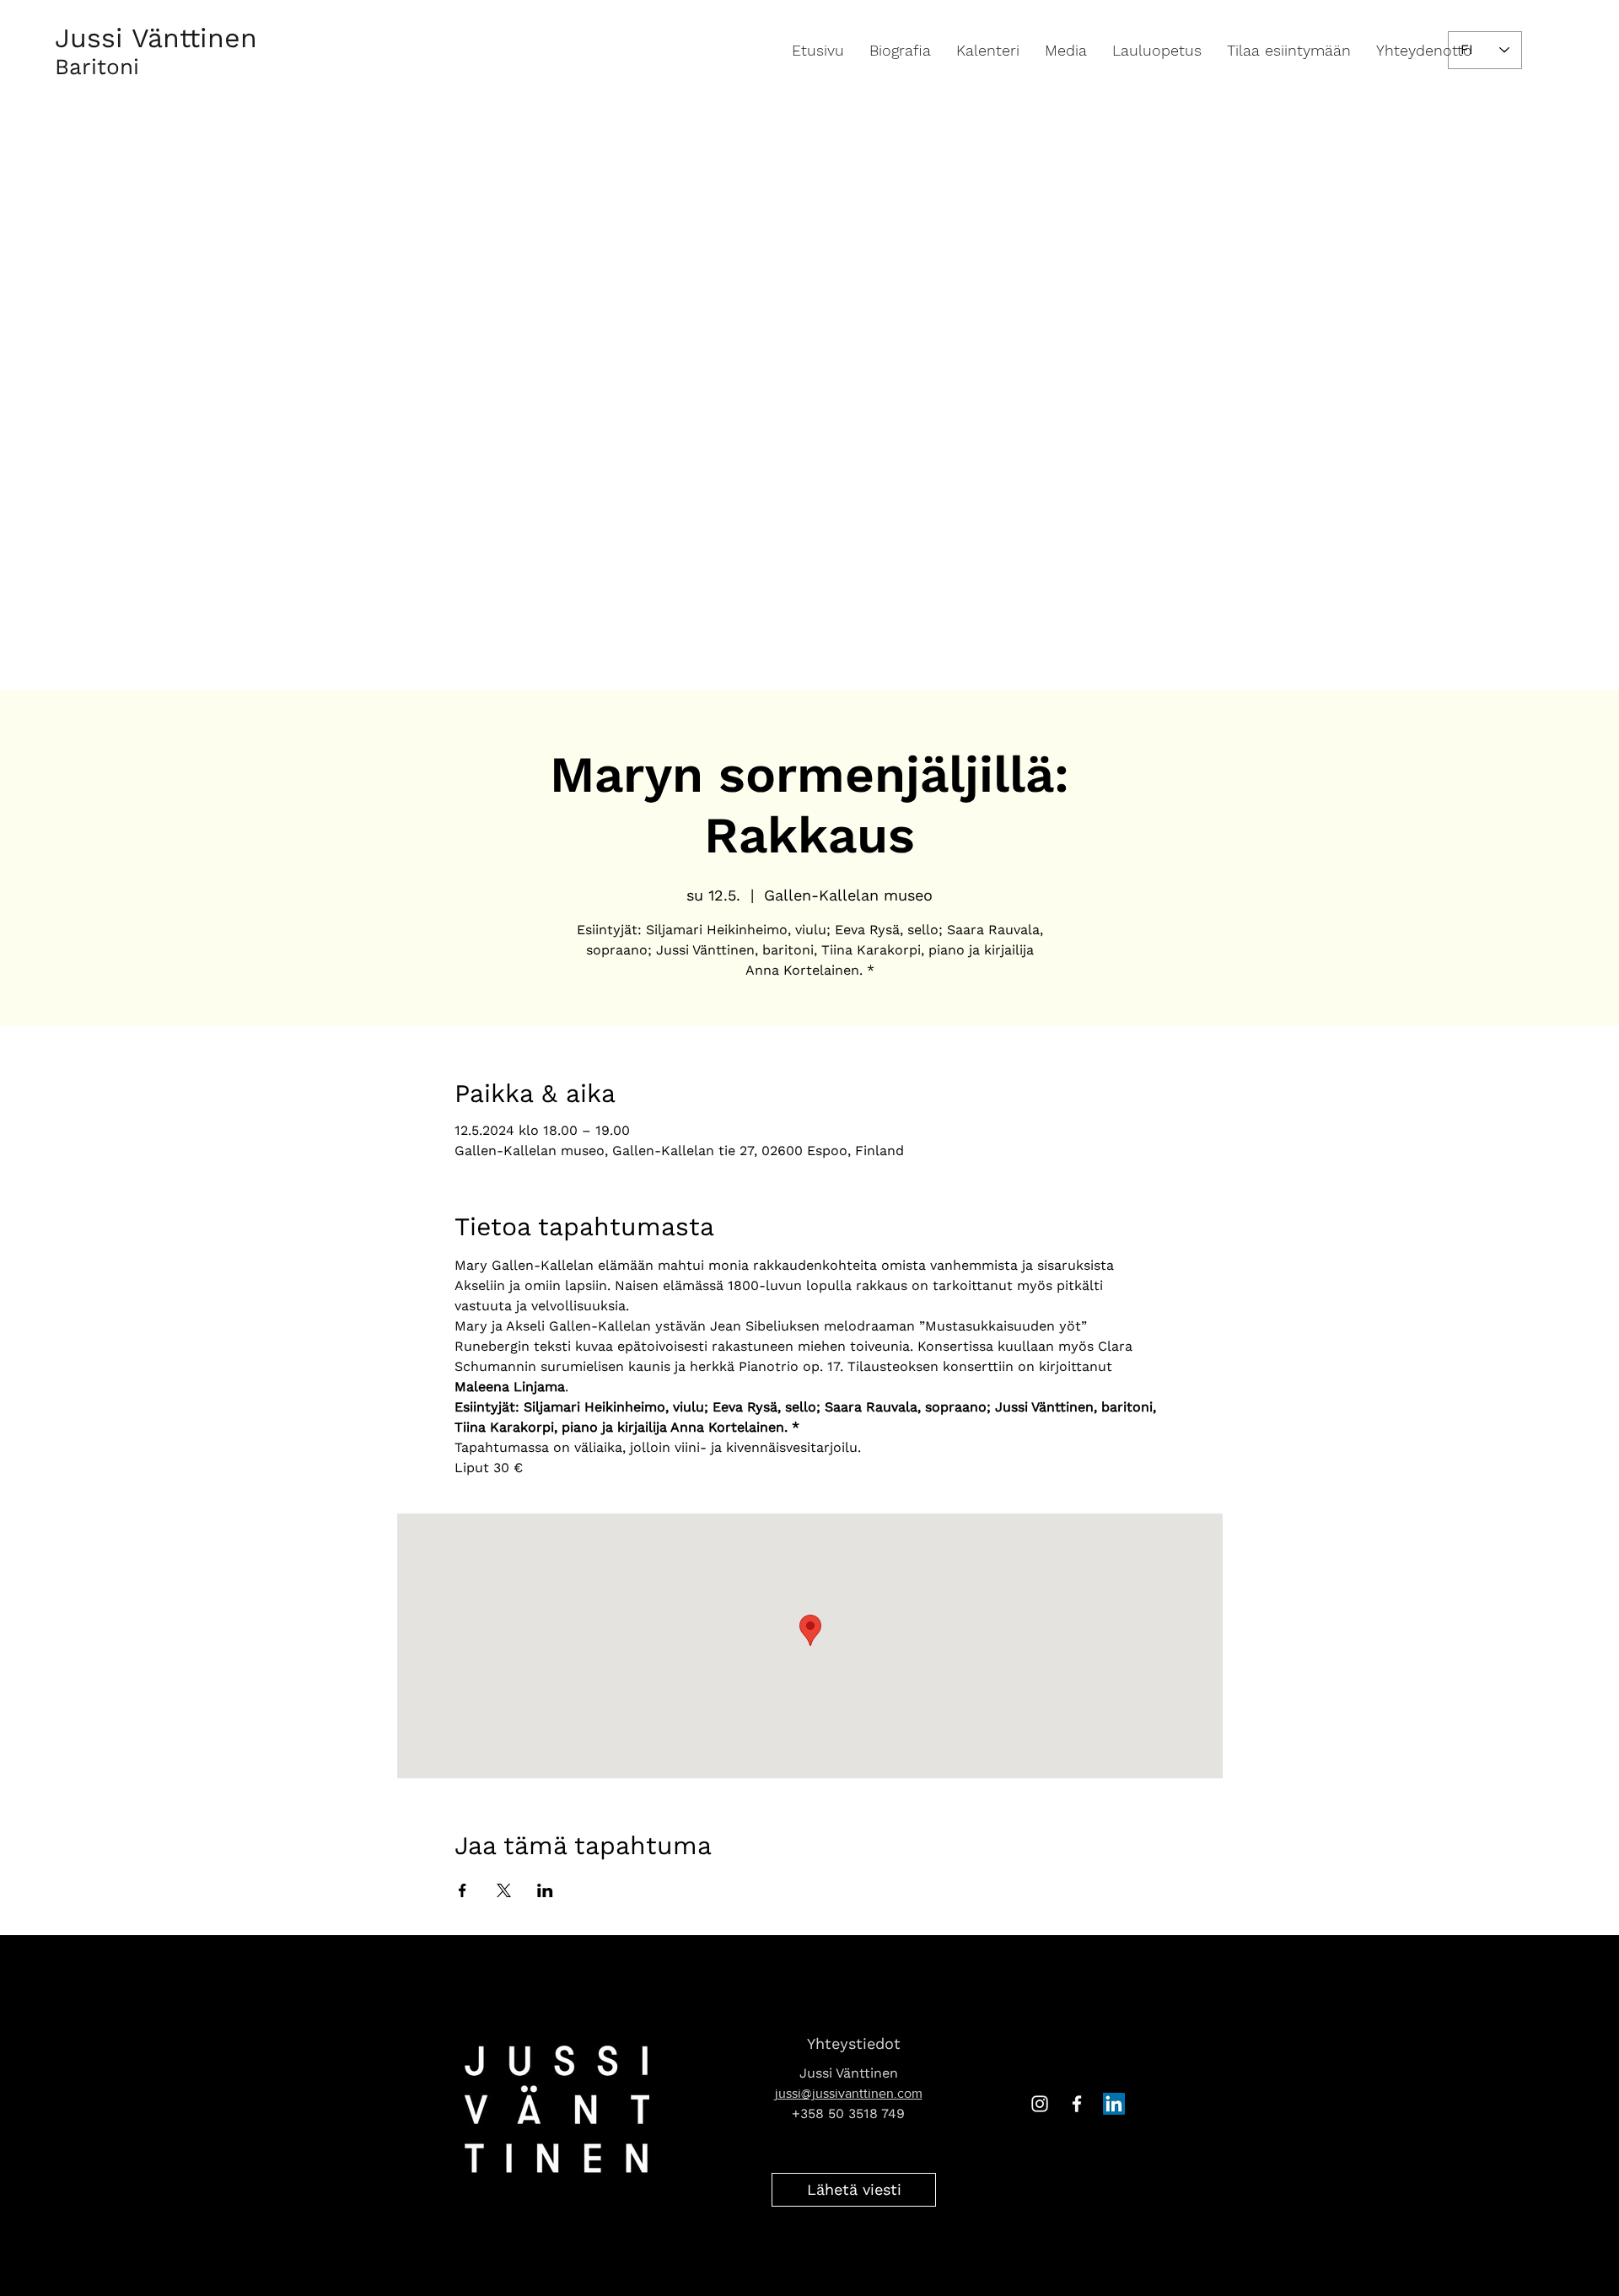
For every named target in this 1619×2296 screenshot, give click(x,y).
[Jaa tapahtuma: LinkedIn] (545, 1890)
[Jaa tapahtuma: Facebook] (463, 1890)
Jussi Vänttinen (156, 38)
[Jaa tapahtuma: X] (504, 1890)
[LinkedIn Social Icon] (1114, 2104)
